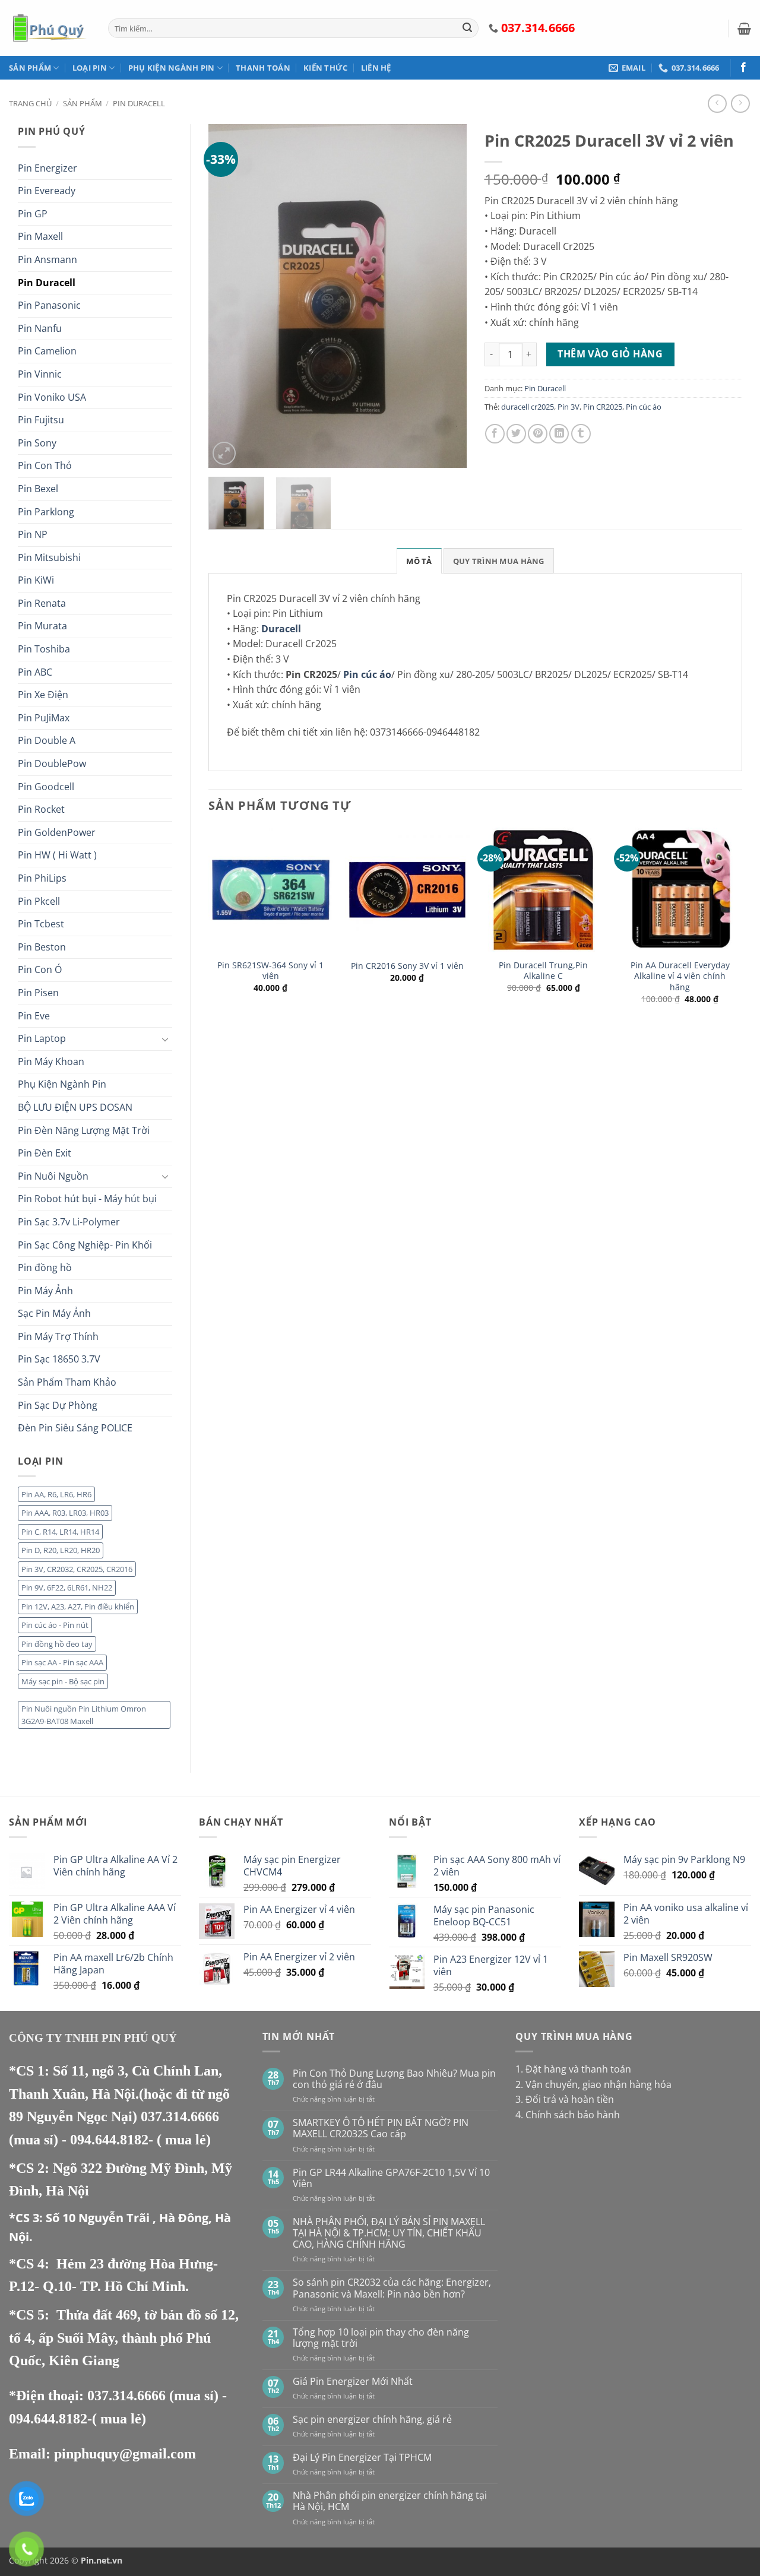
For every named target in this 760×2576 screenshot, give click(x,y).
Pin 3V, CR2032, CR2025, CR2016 (77, 1569)
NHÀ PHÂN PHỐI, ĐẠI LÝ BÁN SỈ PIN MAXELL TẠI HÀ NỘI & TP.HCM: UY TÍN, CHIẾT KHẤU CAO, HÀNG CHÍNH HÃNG (389, 2233)
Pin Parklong (46, 512)
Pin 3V (569, 407)
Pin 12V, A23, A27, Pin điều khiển (78, 1607)
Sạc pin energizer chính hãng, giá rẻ (372, 2420)
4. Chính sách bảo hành (568, 2115)
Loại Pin (90, 68)
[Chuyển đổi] (165, 1039)
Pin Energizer (47, 168)
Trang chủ (30, 103)
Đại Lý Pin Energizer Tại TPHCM (362, 2458)
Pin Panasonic (49, 305)
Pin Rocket (41, 809)
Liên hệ (376, 68)
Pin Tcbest (41, 924)
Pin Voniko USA (52, 397)
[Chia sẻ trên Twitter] (516, 434)
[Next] (446, 296)
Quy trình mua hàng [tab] (499, 561)
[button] (744, 28)
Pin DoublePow (52, 763)
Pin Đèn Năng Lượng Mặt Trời (84, 1130)
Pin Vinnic (40, 374)
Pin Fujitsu (41, 420)
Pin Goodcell (46, 787)
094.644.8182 (109, 2140)
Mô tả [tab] (419, 561)
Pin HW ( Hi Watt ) (57, 855)
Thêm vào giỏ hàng (610, 354)
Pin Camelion (47, 351)
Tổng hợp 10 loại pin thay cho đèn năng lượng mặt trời (381, 2338)
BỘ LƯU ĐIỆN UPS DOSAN (75, 1107)
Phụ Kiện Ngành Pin (172, 68)
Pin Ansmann (47, 259)
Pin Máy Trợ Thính (58, 1336)
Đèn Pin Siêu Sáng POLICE (75, 1428)
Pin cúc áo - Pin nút (55, 1625)
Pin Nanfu (40, 328)
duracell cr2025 (528, 407)
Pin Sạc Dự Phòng (58, 1405)
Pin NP (33, 534)
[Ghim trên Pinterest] (538, 434)
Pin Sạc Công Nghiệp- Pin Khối (85, 1245)
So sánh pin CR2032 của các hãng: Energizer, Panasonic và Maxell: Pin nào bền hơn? (392, 2288)
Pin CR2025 (603, 407)
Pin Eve (34, 1016)
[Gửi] (467, 28)
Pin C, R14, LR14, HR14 (60, 1532)
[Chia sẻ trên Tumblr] (581, 434)
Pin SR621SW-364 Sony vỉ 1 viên (270, 971)
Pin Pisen (38, 993)
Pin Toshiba (44, 649)
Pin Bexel (38, 489)
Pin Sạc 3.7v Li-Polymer (69, 1222)
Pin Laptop (42, 1038)
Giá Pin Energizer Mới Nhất (353, 2382)
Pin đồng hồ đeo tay (57, 1644)
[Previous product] (740, 104)
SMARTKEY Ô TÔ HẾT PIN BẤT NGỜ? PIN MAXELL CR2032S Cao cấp (381, 2128)
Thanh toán (263, 68)
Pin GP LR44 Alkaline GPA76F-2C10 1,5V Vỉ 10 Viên (391, 2178)
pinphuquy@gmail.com (125, 2454)
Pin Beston (42, 947)
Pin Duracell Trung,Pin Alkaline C (543, 971)
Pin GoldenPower (57, 832)
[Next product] (717, 104)
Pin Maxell (40, 236)
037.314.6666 (180, 2116)
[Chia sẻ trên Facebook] (495, 434)
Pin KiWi (36, 580)
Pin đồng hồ (45, 1268)
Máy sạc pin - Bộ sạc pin (63, 1681)
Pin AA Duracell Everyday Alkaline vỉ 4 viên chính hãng (680, 976)
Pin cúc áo (644, 407)
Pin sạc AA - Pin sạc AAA (62, 1662)
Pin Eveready (47, 191)
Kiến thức (325, 68)
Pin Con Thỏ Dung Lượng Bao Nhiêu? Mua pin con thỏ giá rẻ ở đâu (394, 2079)
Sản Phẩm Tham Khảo (67, 1382)
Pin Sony (37, 443)
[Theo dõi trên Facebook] (743, 68)
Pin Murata (42, 626)
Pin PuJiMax (44, 718)
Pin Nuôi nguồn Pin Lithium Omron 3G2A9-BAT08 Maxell (84, 1715)
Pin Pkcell (39, 901)
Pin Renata (42, 603)
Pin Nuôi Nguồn (53, 1176)
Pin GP (33, 214)
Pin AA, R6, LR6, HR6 (56, 1494)
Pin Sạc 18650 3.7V (59, 1359)
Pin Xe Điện (43, 695)
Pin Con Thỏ (45, 465)
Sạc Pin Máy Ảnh (54, 1313)
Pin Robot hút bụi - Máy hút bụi (87, 1199)
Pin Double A (47, 740)
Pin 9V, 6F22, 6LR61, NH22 (67, 1588)
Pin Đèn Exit (45, 1153)
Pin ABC (35, 672)
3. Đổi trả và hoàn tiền (565, 2099)
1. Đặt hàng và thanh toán (573, 2069)
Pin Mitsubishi (49, 557)
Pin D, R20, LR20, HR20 (61, 1550)
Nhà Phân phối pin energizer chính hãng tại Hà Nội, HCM (390, 2501)
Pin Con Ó (40, 969)
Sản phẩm (30, 68)
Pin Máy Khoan (51, 1062)
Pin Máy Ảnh (45, 1291)
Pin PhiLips (42, 878)
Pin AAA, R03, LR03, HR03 (65, 1513)
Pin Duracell (139, 103)
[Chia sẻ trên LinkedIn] (559, 434)
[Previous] (229, 296)
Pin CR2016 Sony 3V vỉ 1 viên (407, 966)
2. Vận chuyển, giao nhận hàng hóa (593, 2084)
